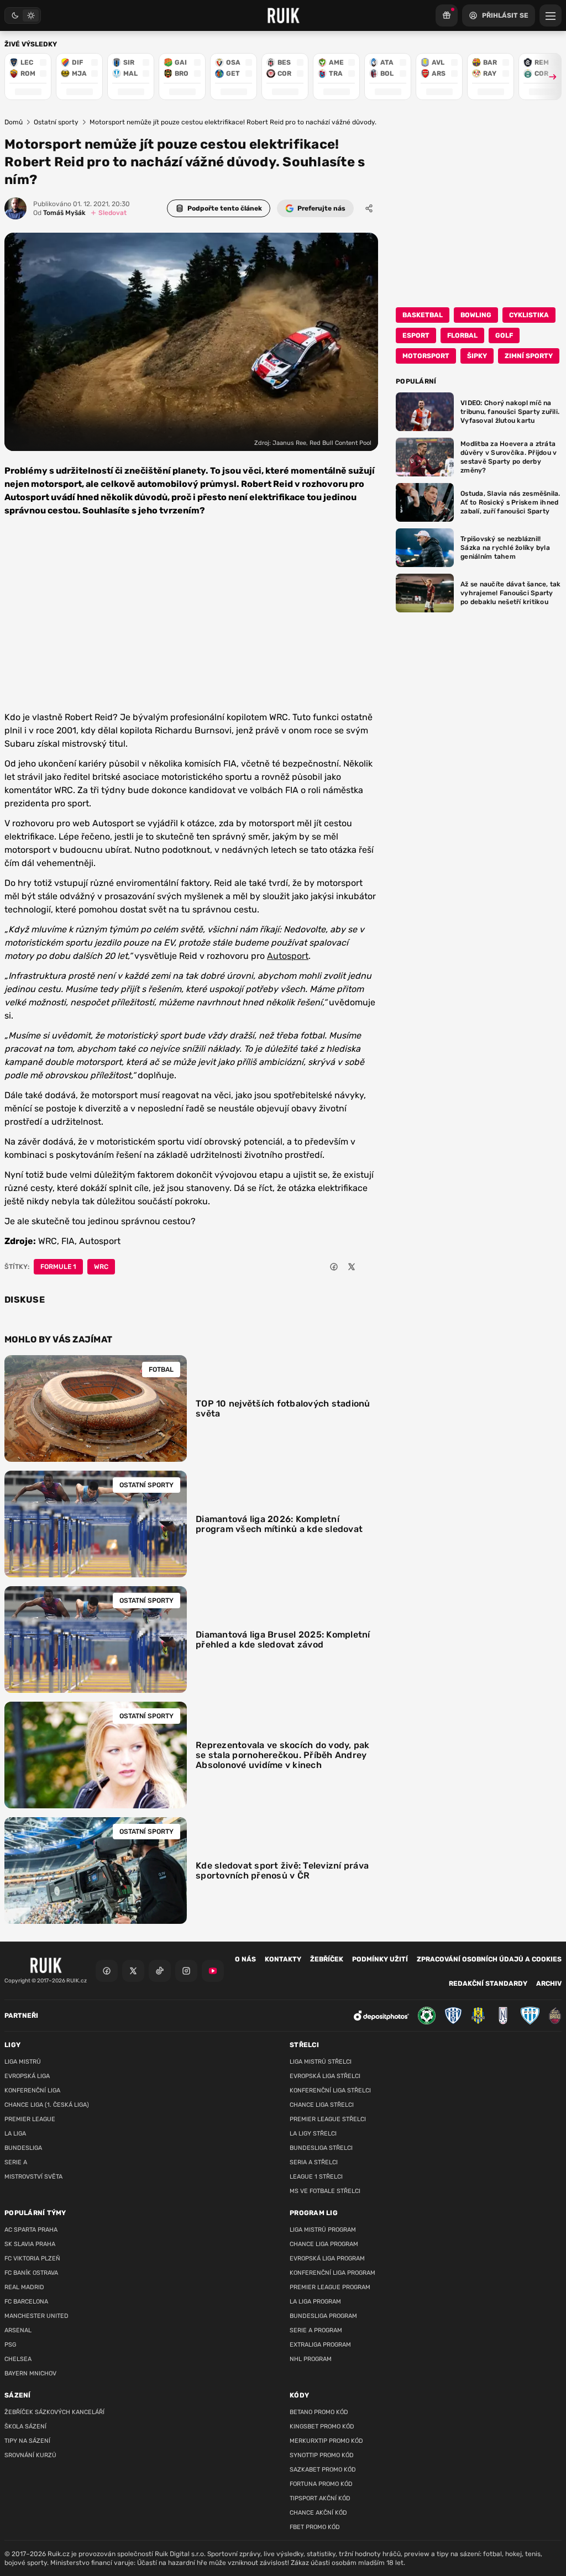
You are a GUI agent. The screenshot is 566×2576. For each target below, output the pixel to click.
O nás (245, 1959)
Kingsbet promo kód (322, 2427)
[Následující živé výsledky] (548, 77)
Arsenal (18, 2330)
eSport (416, 335)
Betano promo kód (319, 2412)
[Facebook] (107, 1971)
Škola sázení (25, 2427)
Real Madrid (24, 2287)
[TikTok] (160, 1971)
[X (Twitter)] (133, 1971)
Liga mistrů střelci (321, 2062)
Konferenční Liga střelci (330, 2090)
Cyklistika (529, 315)
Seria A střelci (314, 2162)
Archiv (549, 1984)
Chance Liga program (324, 2244)
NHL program (311, 2359)
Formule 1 (58, 1267)
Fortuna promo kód (321, 2484)
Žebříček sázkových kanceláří (54, 2412)
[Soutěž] (447, 15)
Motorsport (426, 356)
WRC (101, 1267)
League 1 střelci (316, 2177)
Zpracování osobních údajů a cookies (489, 1959)
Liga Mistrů (23, 2062)
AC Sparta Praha (31, 2230)
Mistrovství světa (33, 2177)
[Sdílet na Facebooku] (334, 1267)
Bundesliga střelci (321, 2148)
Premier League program (330, 2287)
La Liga (15, 2134)
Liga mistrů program (323, 2230)
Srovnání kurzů (30, 2455)
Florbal (462, 335)
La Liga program (315, 2302)
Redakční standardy (488, 1984)
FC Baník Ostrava (31, 2273)
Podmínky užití (380, 1959)
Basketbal (423, 315)
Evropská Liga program (327, 2258)
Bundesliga (23, 2148)
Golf (504, 335)
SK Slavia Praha (30, 2244)
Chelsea (18, 2359)
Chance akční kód (318, 2513)
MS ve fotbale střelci (325, 2191)
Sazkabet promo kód (323, 2470)
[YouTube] (213, 1971)
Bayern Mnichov (30, 2373)
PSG (10, 2345)
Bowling (476, 315)
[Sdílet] (369, 208)
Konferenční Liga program (332, 2273)
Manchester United (36, 2316)
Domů (14, 122)
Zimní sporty (529, 356)
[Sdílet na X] (352, 1267)
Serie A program (316, 2330)
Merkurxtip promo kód (326, 2441)
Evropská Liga (27, 2076)
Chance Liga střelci (322, 2105)
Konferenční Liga (32, 2090)
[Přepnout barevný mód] (23, 15)
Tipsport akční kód (320, 2498)
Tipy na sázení (27, 2441)
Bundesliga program (323, 2316)
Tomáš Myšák (59, 213)
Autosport (288, 956)
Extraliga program (320, 2345)
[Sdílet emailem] (369, 1267)
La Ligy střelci (313, 2134)
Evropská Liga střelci (325, 2076)
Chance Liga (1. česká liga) (47, 2105)
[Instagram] (186, 1971)
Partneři (21, 2016)
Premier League (30, 2119)
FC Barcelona (26, 2302)
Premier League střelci (328, 2119)
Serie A (16, 2162)
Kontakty (283, 1959)
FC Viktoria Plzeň (32, 2258)
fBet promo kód (315, 2527)
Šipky (477, 356)
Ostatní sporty (56, 122)
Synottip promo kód (322, 2455)
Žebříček (327, 1959)
